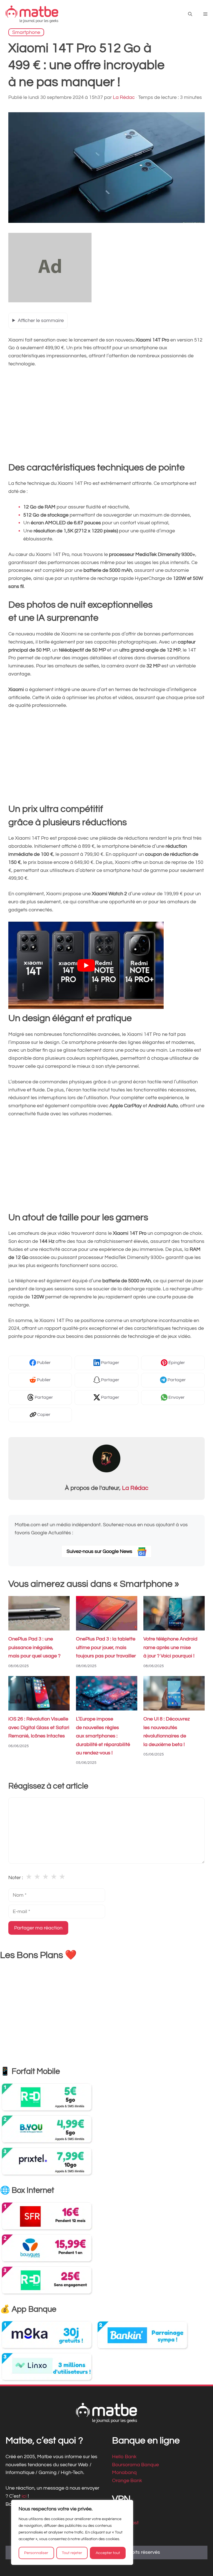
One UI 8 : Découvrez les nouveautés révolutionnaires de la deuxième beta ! (167, 1732)
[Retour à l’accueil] (32, 14)
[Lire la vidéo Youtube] (86, 965)
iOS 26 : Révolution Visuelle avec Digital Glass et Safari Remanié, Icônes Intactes (39, 1728)
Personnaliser (36, 2553)
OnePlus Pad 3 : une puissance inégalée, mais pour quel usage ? (34, 1648)
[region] (72, 2532)
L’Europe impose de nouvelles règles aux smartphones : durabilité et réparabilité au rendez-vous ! (103, 1736)
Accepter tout (108, 2553)
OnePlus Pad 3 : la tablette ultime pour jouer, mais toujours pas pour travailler (106, 1648)
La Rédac (135, 1488)
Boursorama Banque (135, 2465)
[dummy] (50, 301)
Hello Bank (124, 2457)
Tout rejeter (72, 2553)
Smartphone (26, 32)
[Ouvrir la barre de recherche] (190, 14)
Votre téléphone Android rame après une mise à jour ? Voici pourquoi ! (170, 1648)
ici (25, 2496)
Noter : (16, 1878)
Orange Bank (127, 2481)
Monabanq (124, 2473)
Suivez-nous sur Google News (100, 1551)
